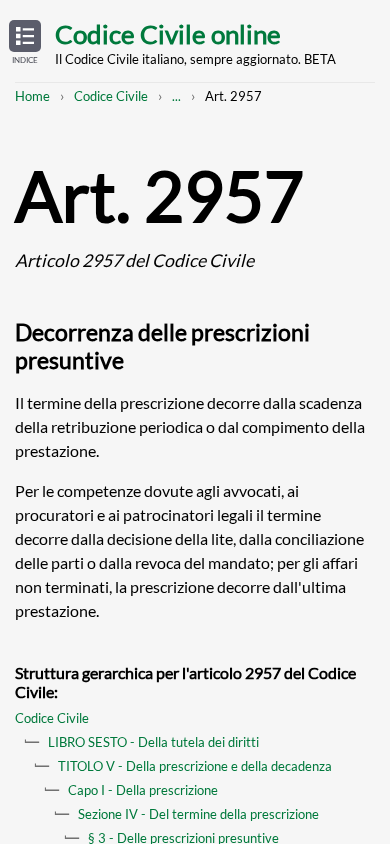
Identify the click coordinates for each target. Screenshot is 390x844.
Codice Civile (111, 96)
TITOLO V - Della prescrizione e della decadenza (195, 766)
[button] (25, 43)
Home (32, 96)
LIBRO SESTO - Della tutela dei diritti (153, 742)
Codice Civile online (168, 34)
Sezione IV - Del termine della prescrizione (198, 814)
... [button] (176, 96)
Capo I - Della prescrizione (143, 790)
